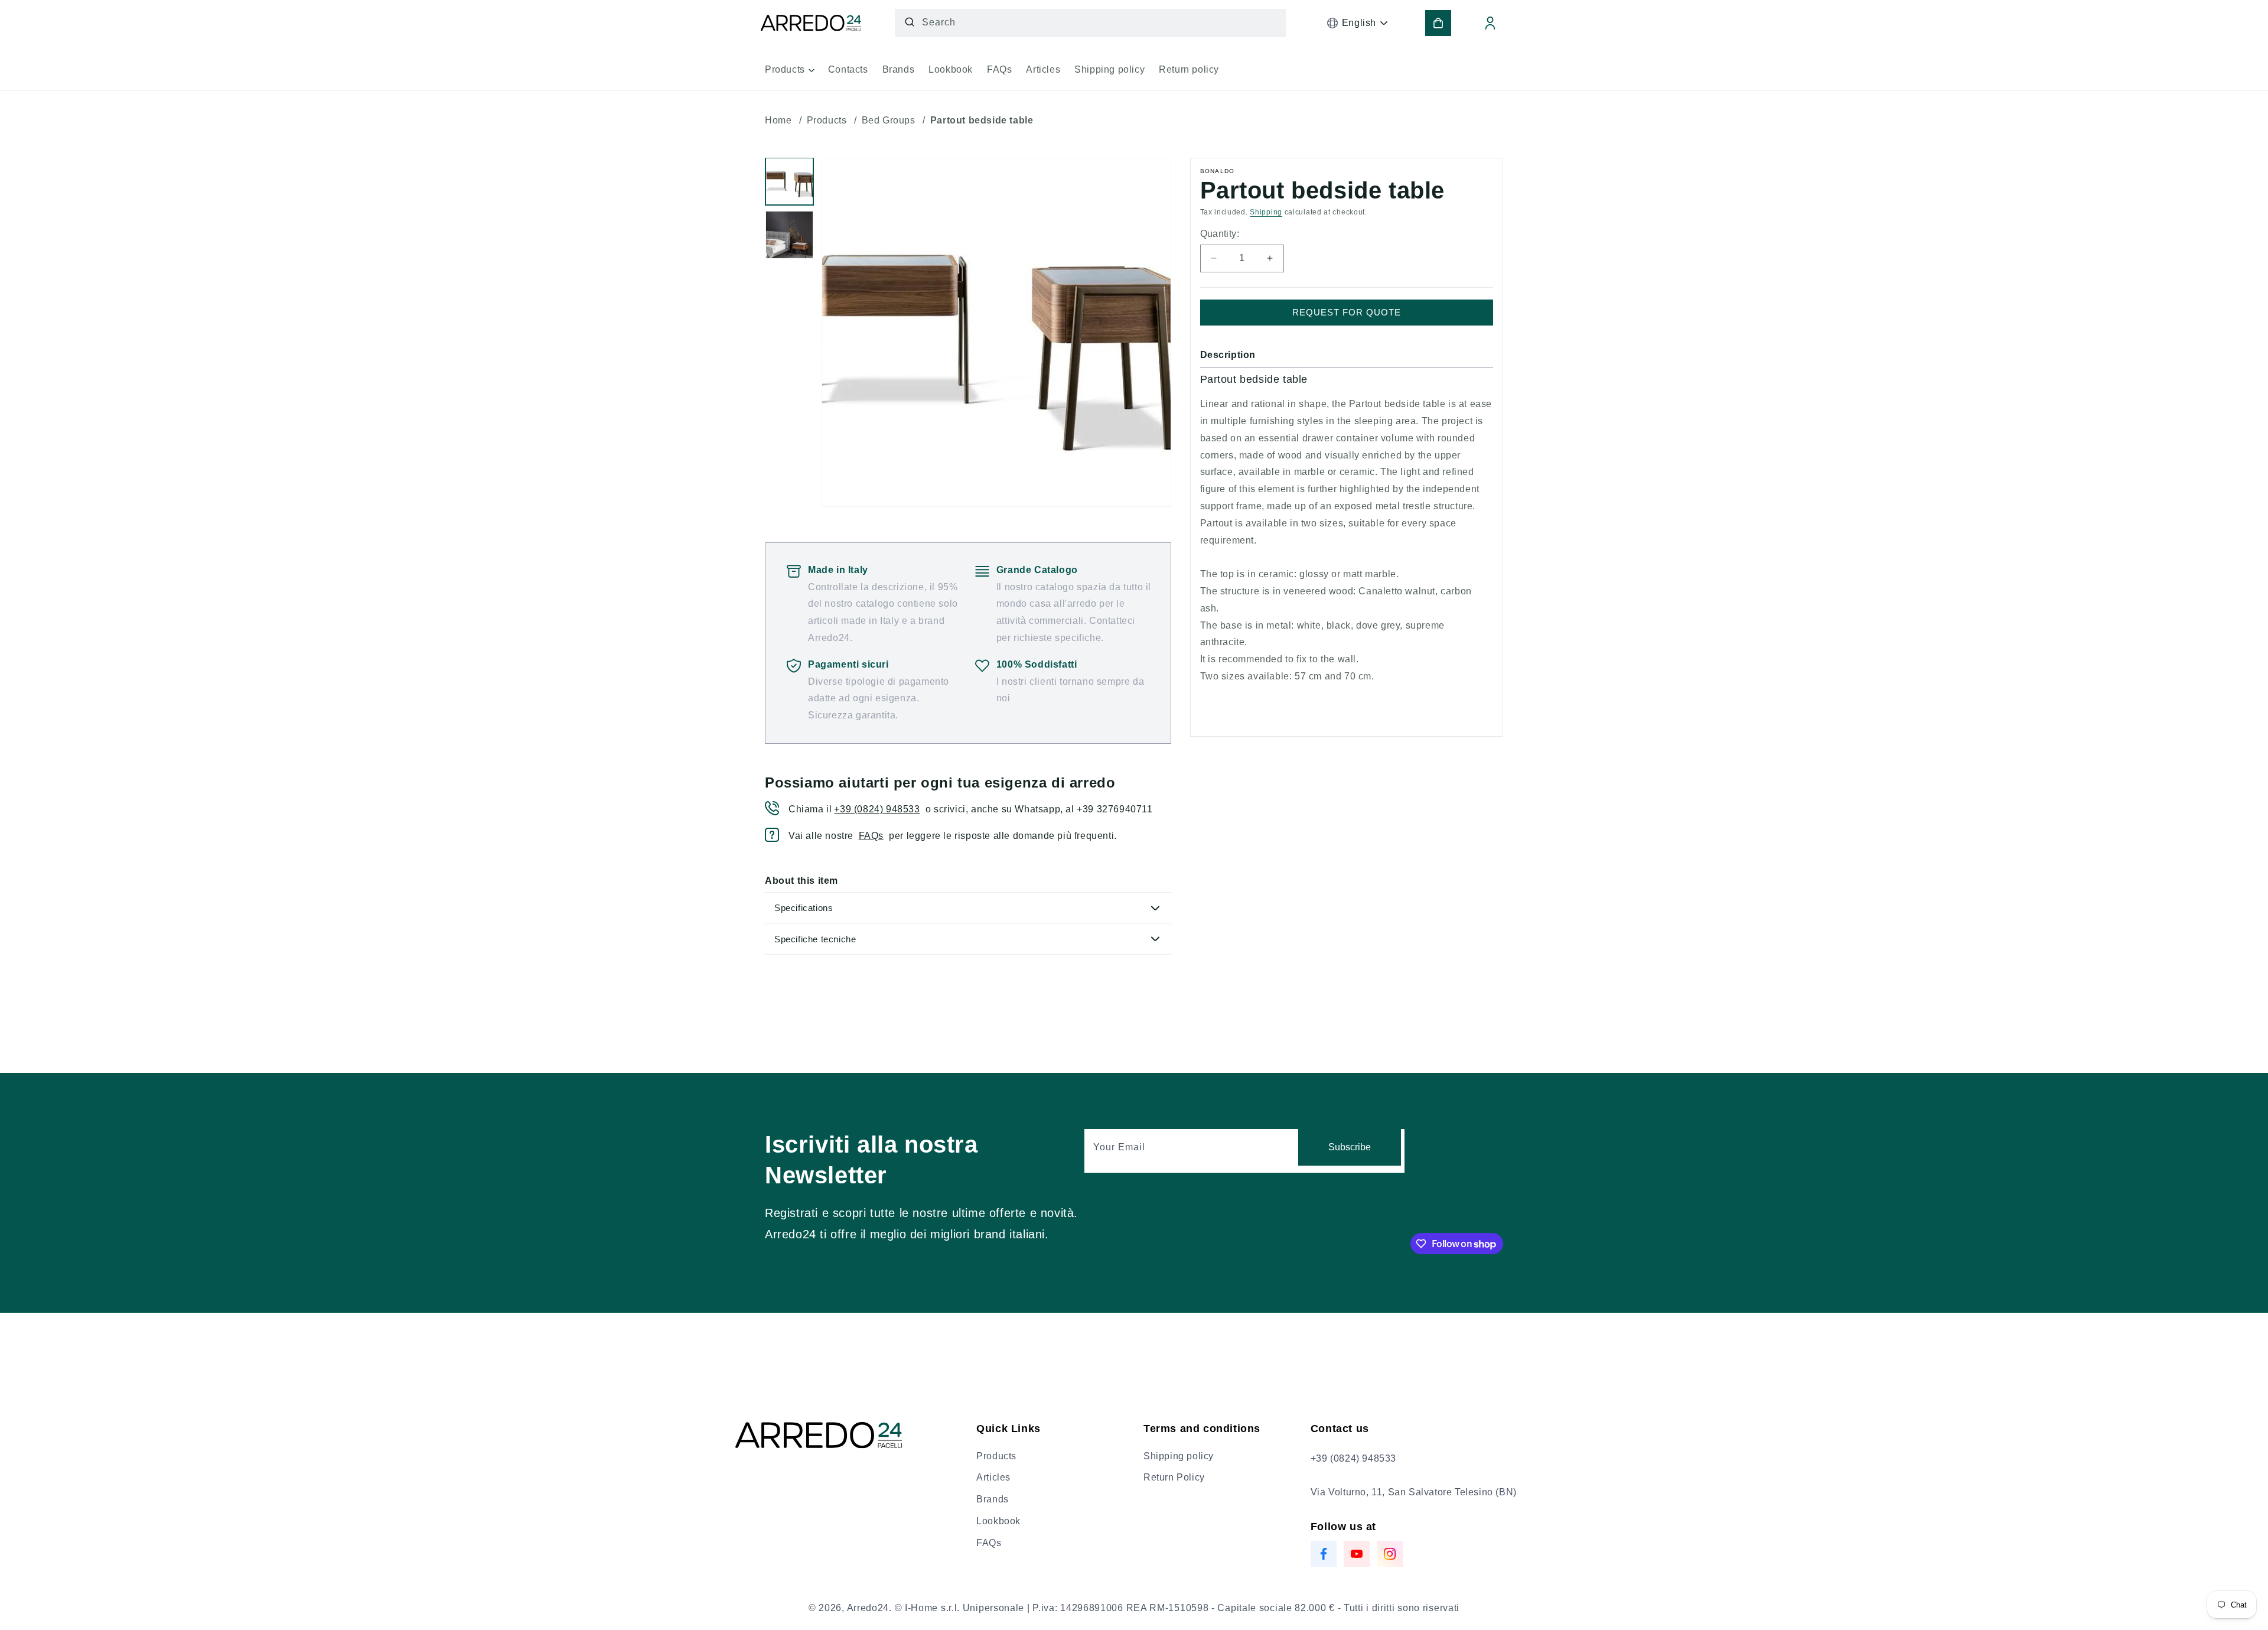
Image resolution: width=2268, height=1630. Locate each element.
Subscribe (1350, 1147)
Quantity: (1220, 234)
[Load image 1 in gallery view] (789, 182)
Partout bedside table (982, 120)
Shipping (1266, 212)
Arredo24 (868, 1608)
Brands (993, 1499)
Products (827, 120)
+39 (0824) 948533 (877, 809)
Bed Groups (889, 120)
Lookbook (998, 1521)
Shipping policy (1179, 1456)
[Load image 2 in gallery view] (789, 235)
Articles (993, 1477)
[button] (789, 74)
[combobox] (1090, 23)
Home (778, 120)
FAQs (871, 836)
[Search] (910, 22)
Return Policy (1174, 1477)
